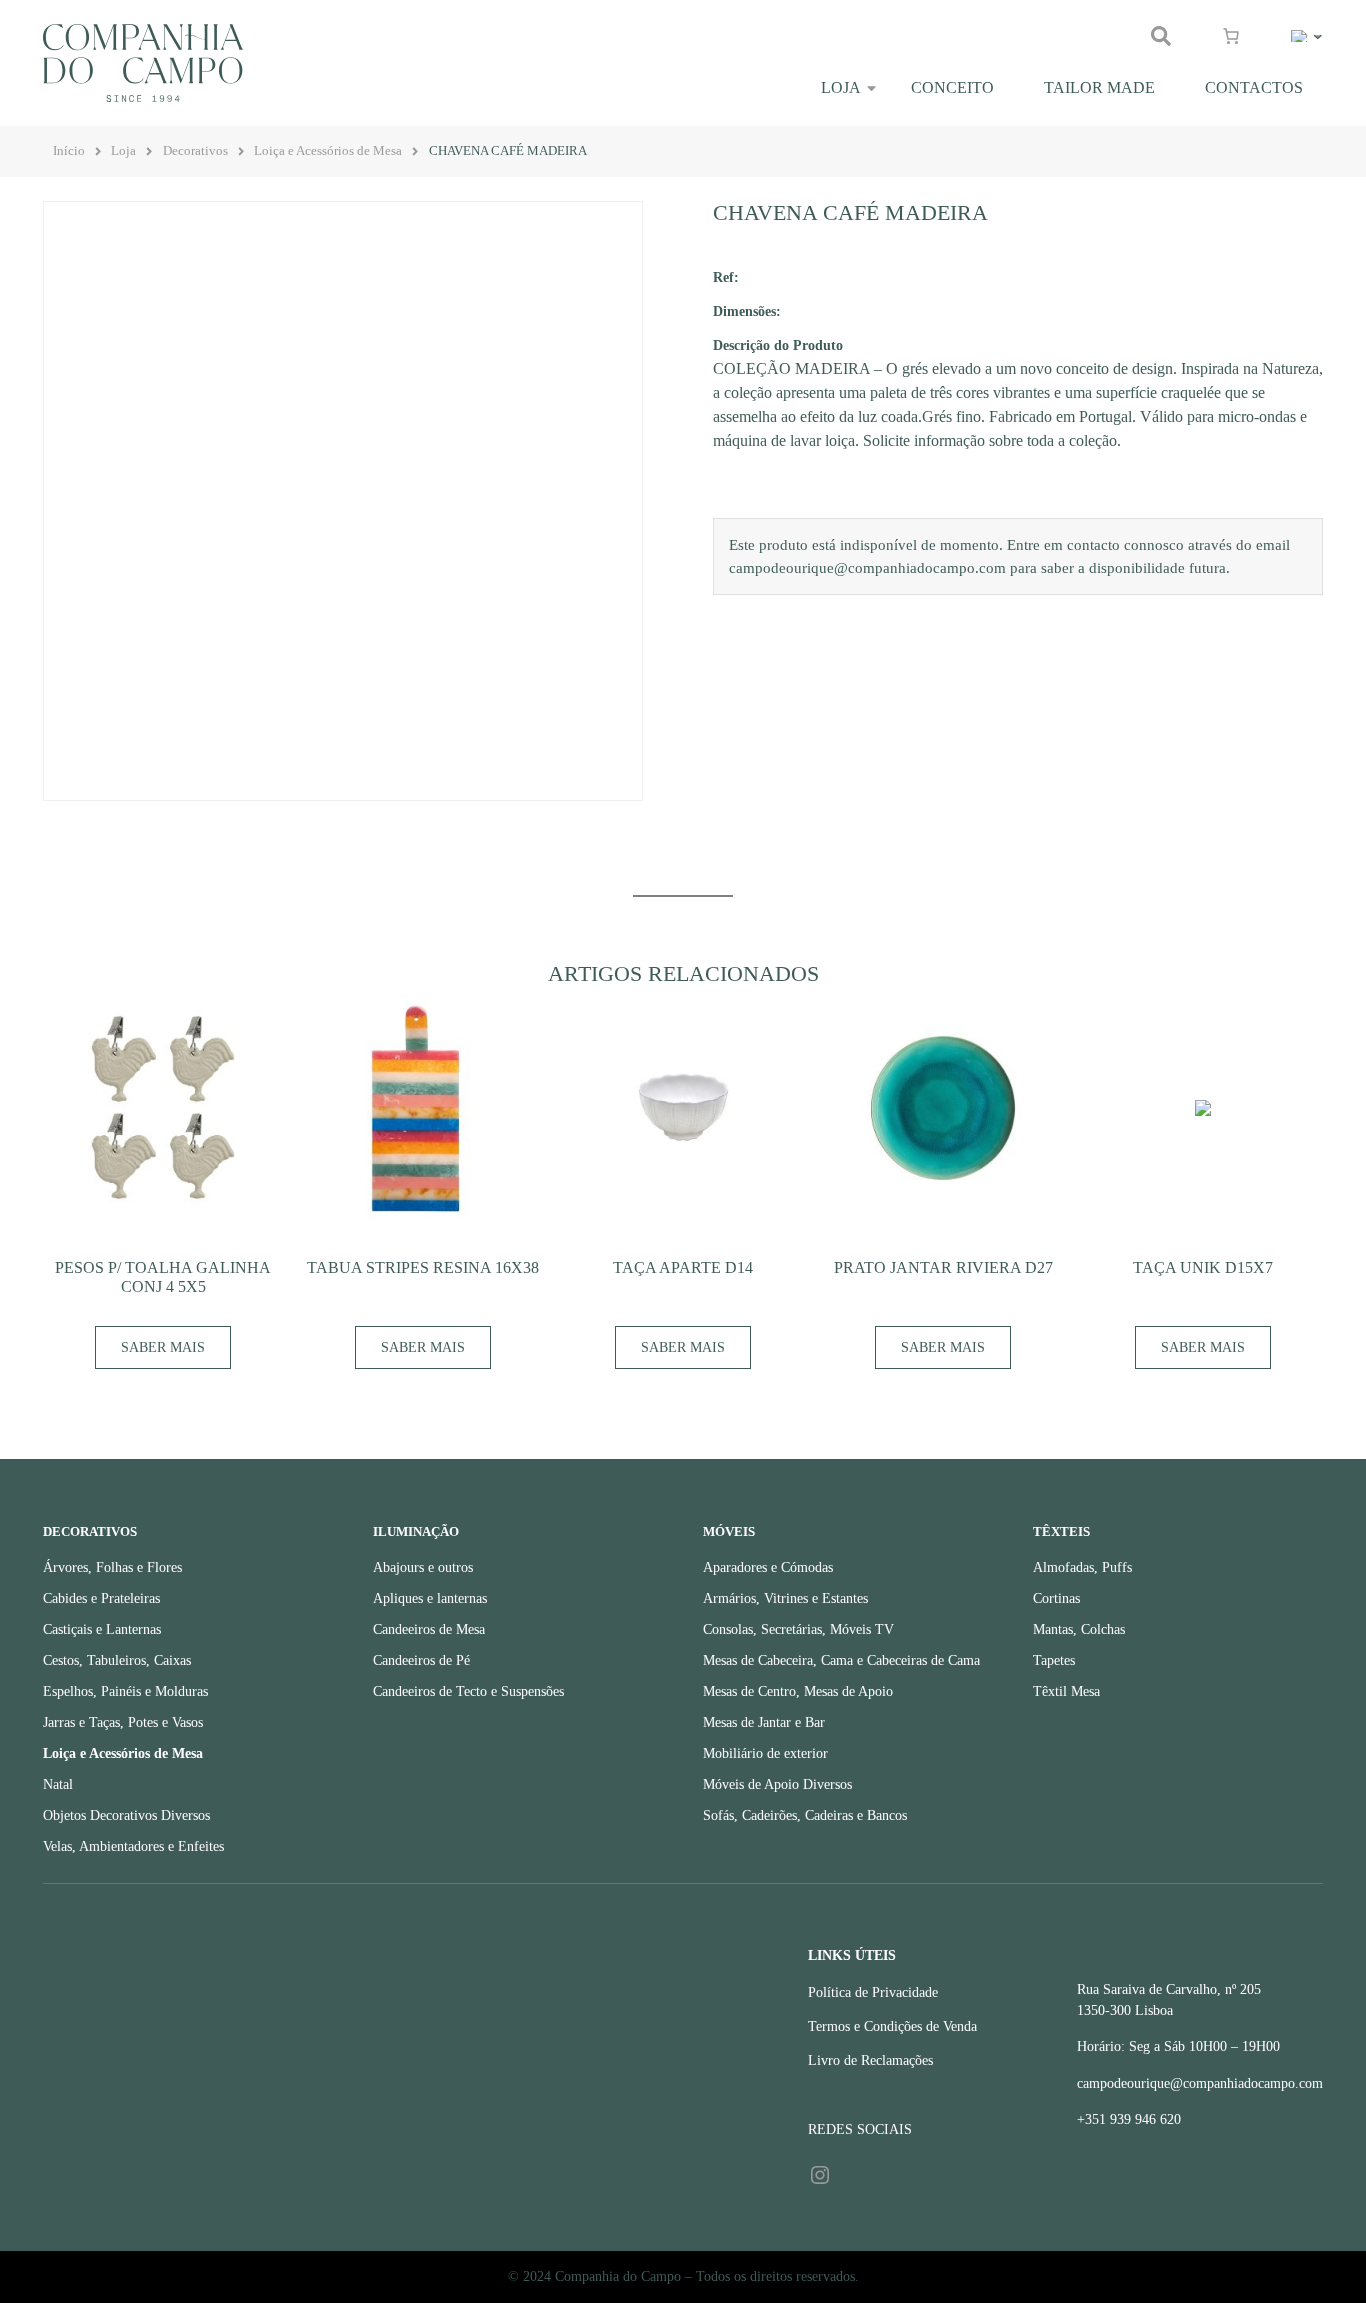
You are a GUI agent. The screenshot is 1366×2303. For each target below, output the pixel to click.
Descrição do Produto (778, 345)
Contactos (1254, 87)
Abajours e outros (423, 1567)
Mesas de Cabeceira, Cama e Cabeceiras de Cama (841, 1660)
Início (69, 151)
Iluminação (416, 1532)
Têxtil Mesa (1066, 1691)
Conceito (952, 87)
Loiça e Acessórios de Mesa (328, 151)
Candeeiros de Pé (421, 1660)
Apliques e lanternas (430, 1598)
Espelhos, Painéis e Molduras (125, 1691)
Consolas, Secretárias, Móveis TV (798, 1629)
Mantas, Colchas (1079, 1629)
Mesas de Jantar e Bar (764, 1722)
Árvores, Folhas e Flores (112, 1567)
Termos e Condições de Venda (892, 2026)
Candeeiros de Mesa (429, 1629)
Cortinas (1056, 1598)
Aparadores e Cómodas (768, 1567)
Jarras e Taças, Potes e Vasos (123, 1722)
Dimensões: (747, 311)
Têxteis (1061, 1532)
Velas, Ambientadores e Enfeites (133, 1846)
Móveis (729, 1532)
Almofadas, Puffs (1082, 1567)
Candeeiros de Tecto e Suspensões (468, 1691)
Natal (58, 1784)
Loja (841, 87)
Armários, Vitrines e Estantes (785, 1598)
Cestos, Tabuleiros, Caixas (117, 1660)
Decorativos (195, 151)
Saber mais (163, 1347)
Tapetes (1054, 1660)
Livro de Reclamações (870, 2060)
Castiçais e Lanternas (102, 1629)
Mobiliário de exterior (765, 1753)
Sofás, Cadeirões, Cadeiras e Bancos (805, 1815)
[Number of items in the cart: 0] (1231, 36)
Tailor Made (1099, 87)
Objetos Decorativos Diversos (126, 1815)
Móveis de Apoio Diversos (777, 1784)
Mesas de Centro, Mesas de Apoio (798, 1691)
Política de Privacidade (873, 1992)
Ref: (726, 277)
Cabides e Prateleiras (101, 1598)
